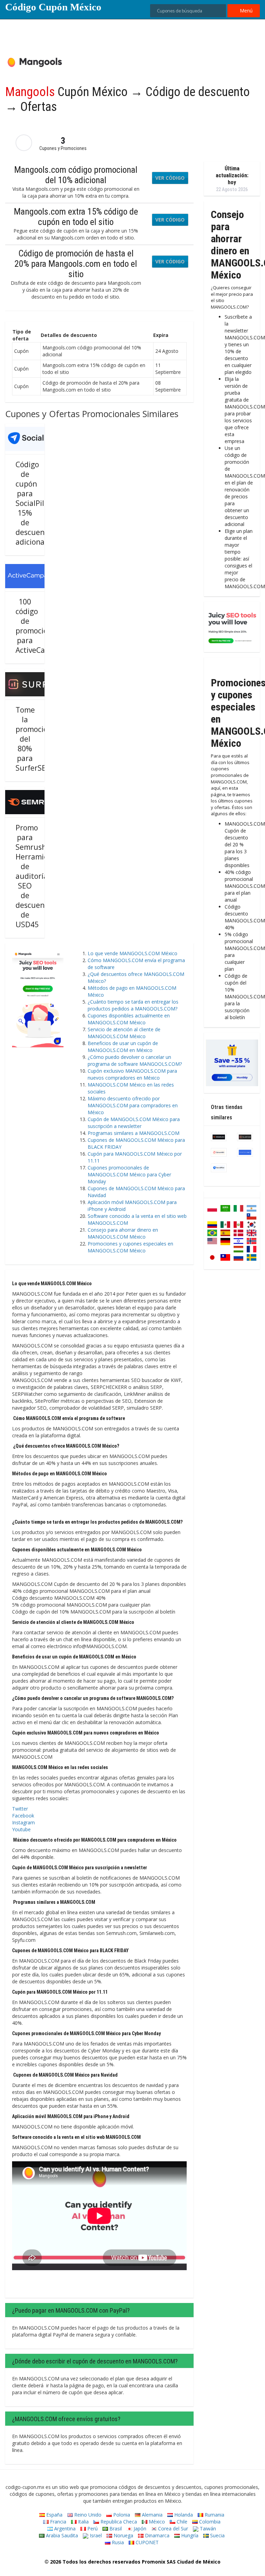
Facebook (23, 1816)
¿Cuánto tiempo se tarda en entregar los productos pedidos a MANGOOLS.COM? (133, 1005)
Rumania (214, 2515)
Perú (92, 2528)
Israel (95, 2535)
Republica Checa (118, 2522)
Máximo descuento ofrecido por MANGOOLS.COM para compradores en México (133, 1105)
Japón (139, 2528)
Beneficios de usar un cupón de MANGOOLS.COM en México (123, 1047)
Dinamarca (156, 2535)
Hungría (189, 2535)
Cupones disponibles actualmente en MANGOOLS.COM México (129, 1019)
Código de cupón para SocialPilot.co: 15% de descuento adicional (39, 503)
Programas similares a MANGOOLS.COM (134, 1133)
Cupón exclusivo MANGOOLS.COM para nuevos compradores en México (132, 1074)
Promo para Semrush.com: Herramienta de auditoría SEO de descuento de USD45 (40, 876)
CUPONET (146, 2542)
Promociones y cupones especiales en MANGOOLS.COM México (130, 1247)
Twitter (20, 1809)
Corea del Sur (172, 2528)
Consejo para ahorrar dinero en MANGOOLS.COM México (123, 1233)
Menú (246, 11)
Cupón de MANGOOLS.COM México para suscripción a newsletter (134, 1123)
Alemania (151, 2515)
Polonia (121, 2515)
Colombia (209, 2522)
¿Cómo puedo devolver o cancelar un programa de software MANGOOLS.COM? (135, 1060)
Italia (83, 2522)
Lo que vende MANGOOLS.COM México (132, 953)
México (156, 2522)
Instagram (23, 1822)
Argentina (64, 2528)
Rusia (117, 2542)
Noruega (123, 2535)
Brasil (115, 2528)
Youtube (21, 1829)
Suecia (217, 2535)
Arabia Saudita (61, 2535)
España (54, 2515)
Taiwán (207, 2528)
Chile (181, 2522)
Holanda (183, 2515)
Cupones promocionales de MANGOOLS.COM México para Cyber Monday (129, 1174)
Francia (57, 2522)
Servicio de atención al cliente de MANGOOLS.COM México (124, 1033)
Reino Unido (87, 2515)
